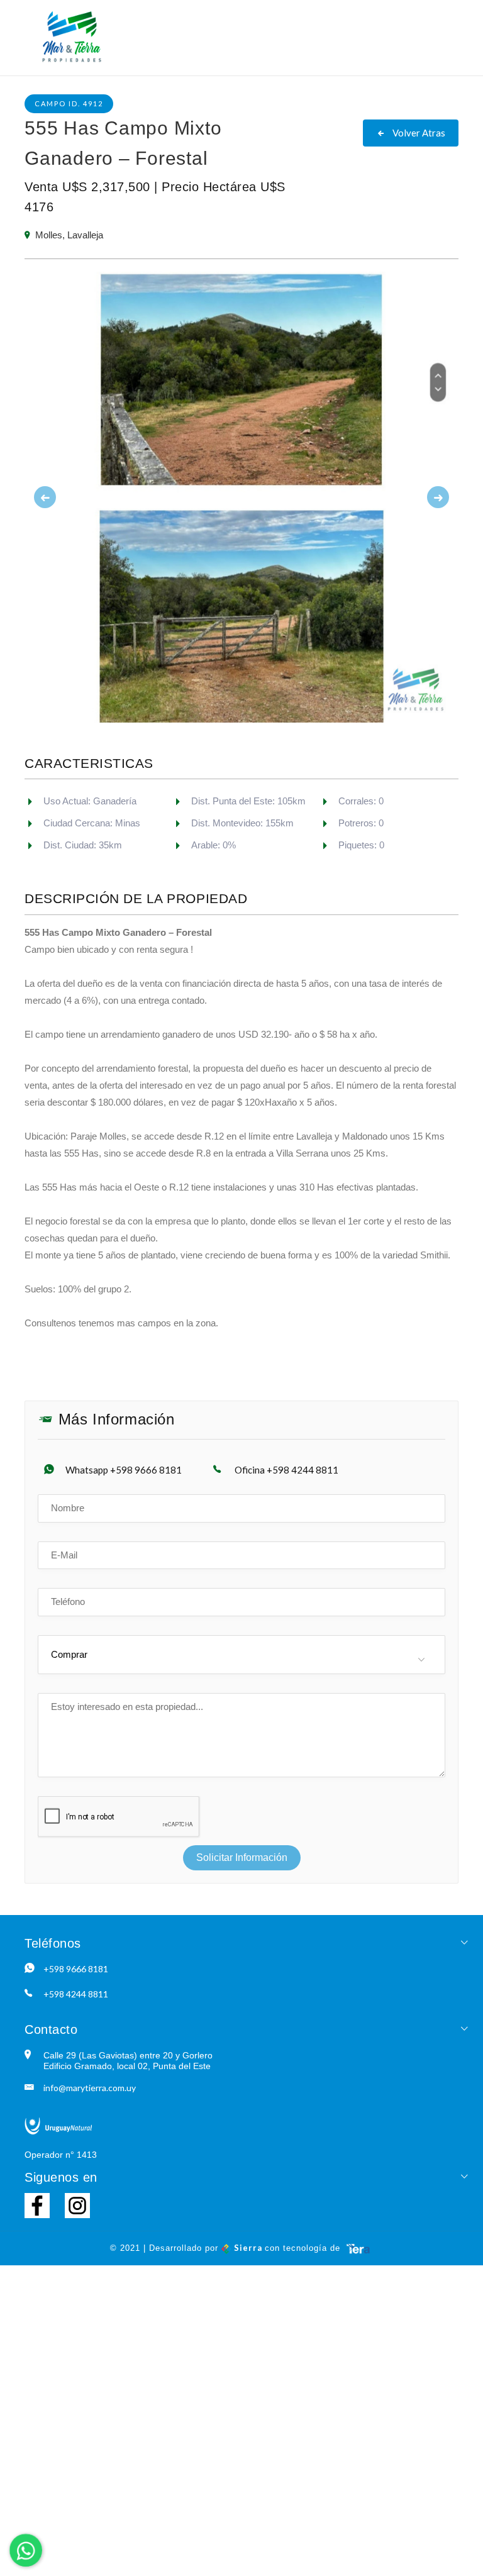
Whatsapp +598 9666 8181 (124, 1470)
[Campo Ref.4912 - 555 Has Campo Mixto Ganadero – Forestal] (241, 497)
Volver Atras (418, 133)
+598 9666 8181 (76, 1969)
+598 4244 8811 (76, 1994)
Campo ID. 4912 (69, 103)
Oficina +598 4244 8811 (286, 1470)
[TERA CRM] (358, 2248)
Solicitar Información (242, 1857)
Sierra (248, 2248)
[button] (57, 497)
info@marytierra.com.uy (90, 2088)
